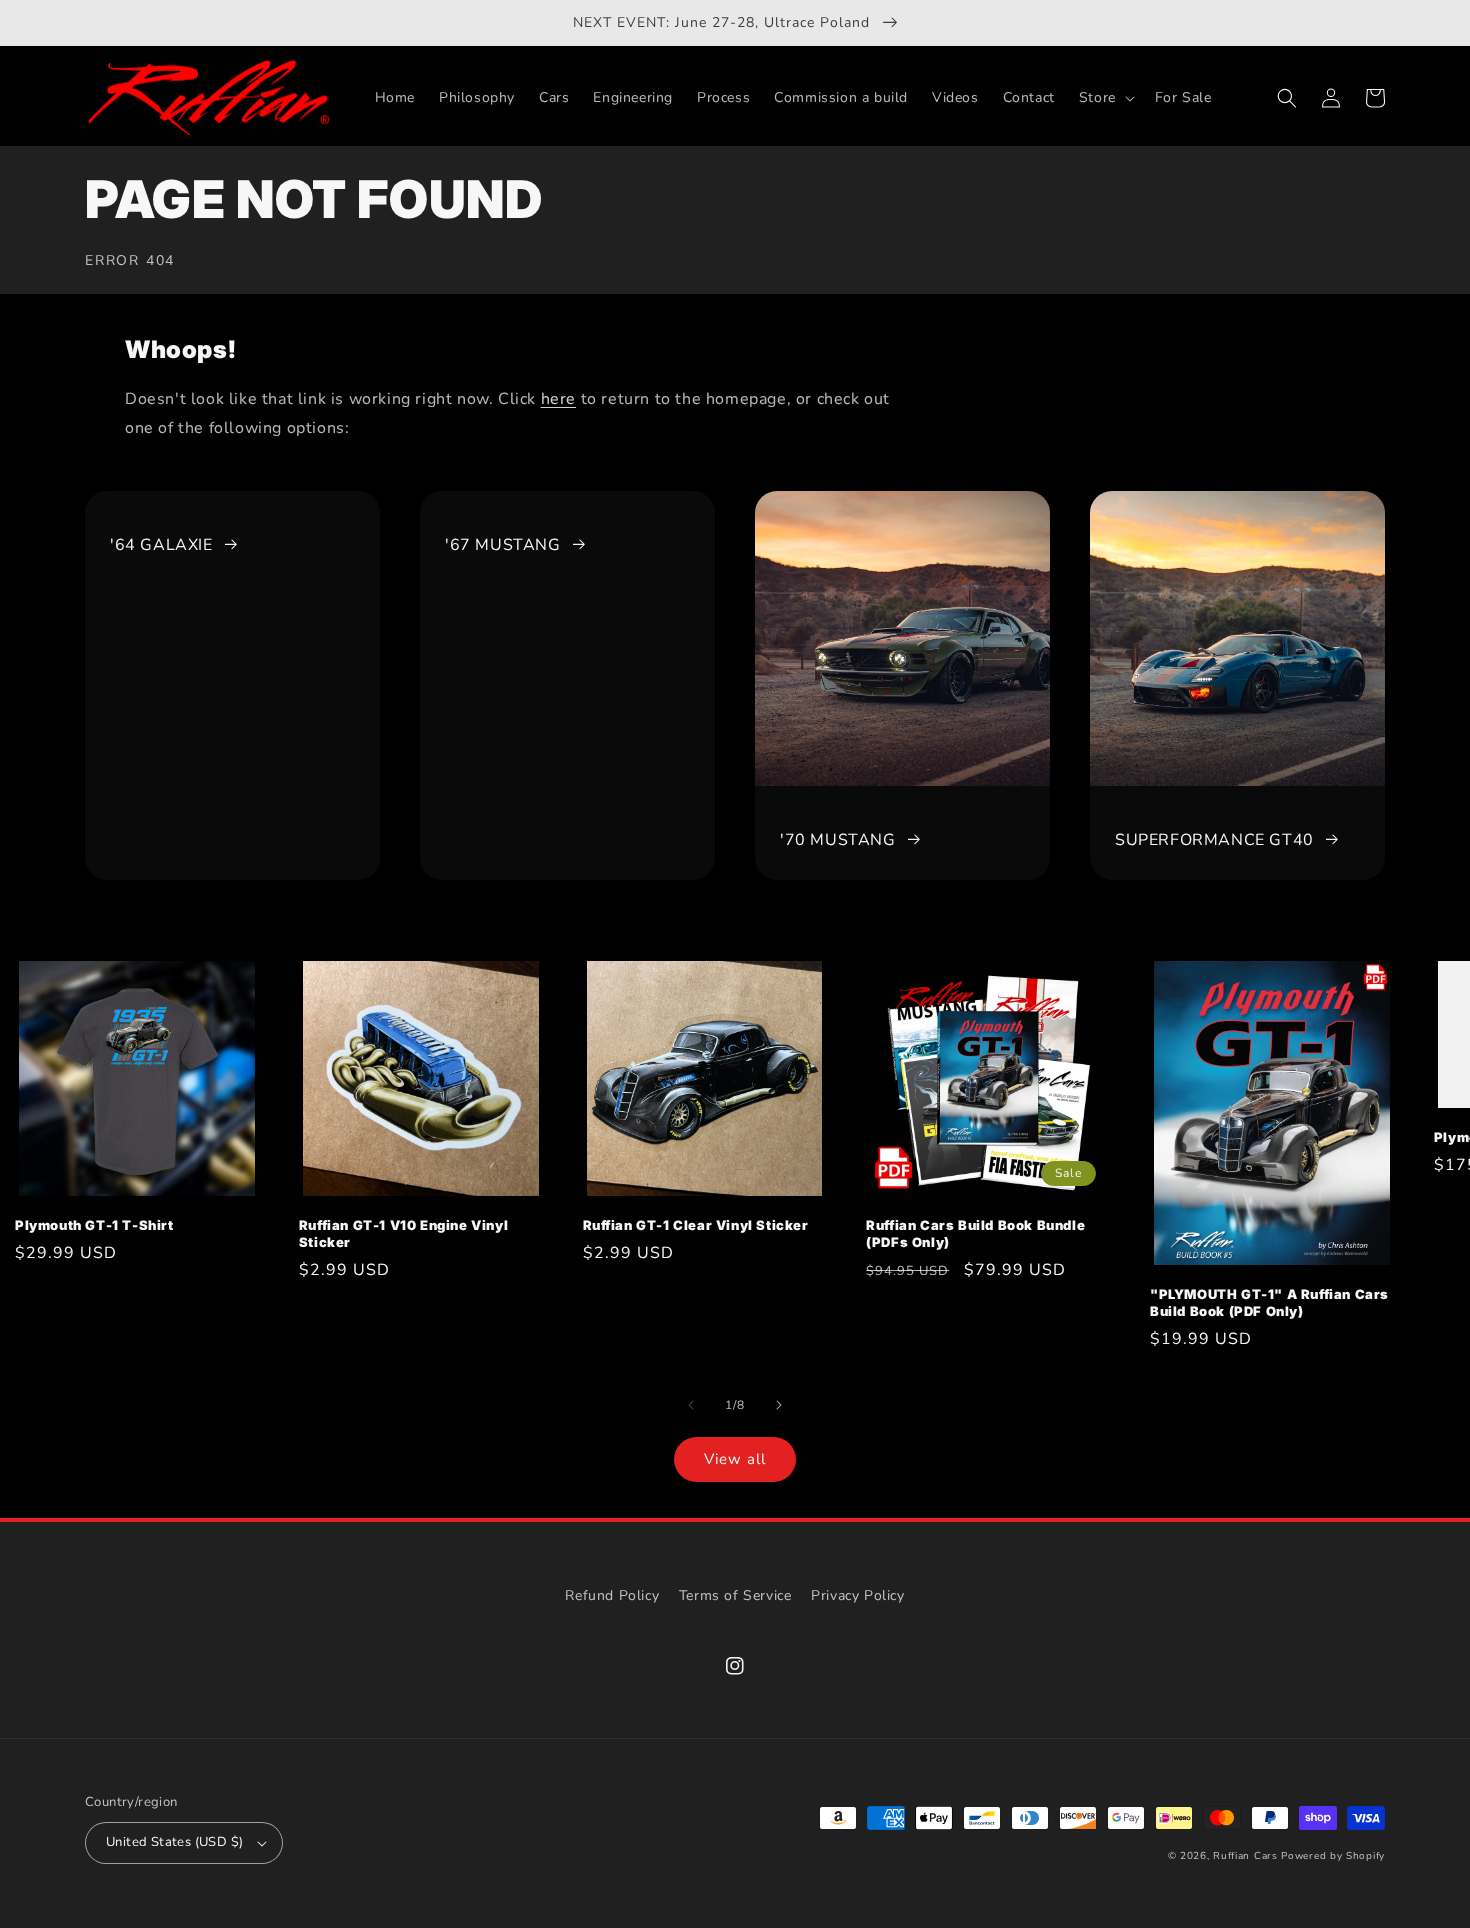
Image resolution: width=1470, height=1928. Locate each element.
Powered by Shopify (1333, 1856)
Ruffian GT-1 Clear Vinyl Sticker (696, 1225)
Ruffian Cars (1245, 1856)
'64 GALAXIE (161, 545)
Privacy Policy (857, 1595)
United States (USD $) (174, 1842)
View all (735, 1459)
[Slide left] (691, 1405)
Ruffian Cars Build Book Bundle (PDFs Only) (975, 1233)
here (558, 399)
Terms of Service (735, 1595)
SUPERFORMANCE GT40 (1214, 840)
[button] (1105, 98)
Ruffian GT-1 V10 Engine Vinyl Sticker (403, 1233)
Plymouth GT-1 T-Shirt (94, 1225)
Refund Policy (612, 1595)
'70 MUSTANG (838, 840)
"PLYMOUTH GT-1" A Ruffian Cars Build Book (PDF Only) (1269, 1302)
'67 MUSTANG (503, 545)
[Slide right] (779, 1405)
